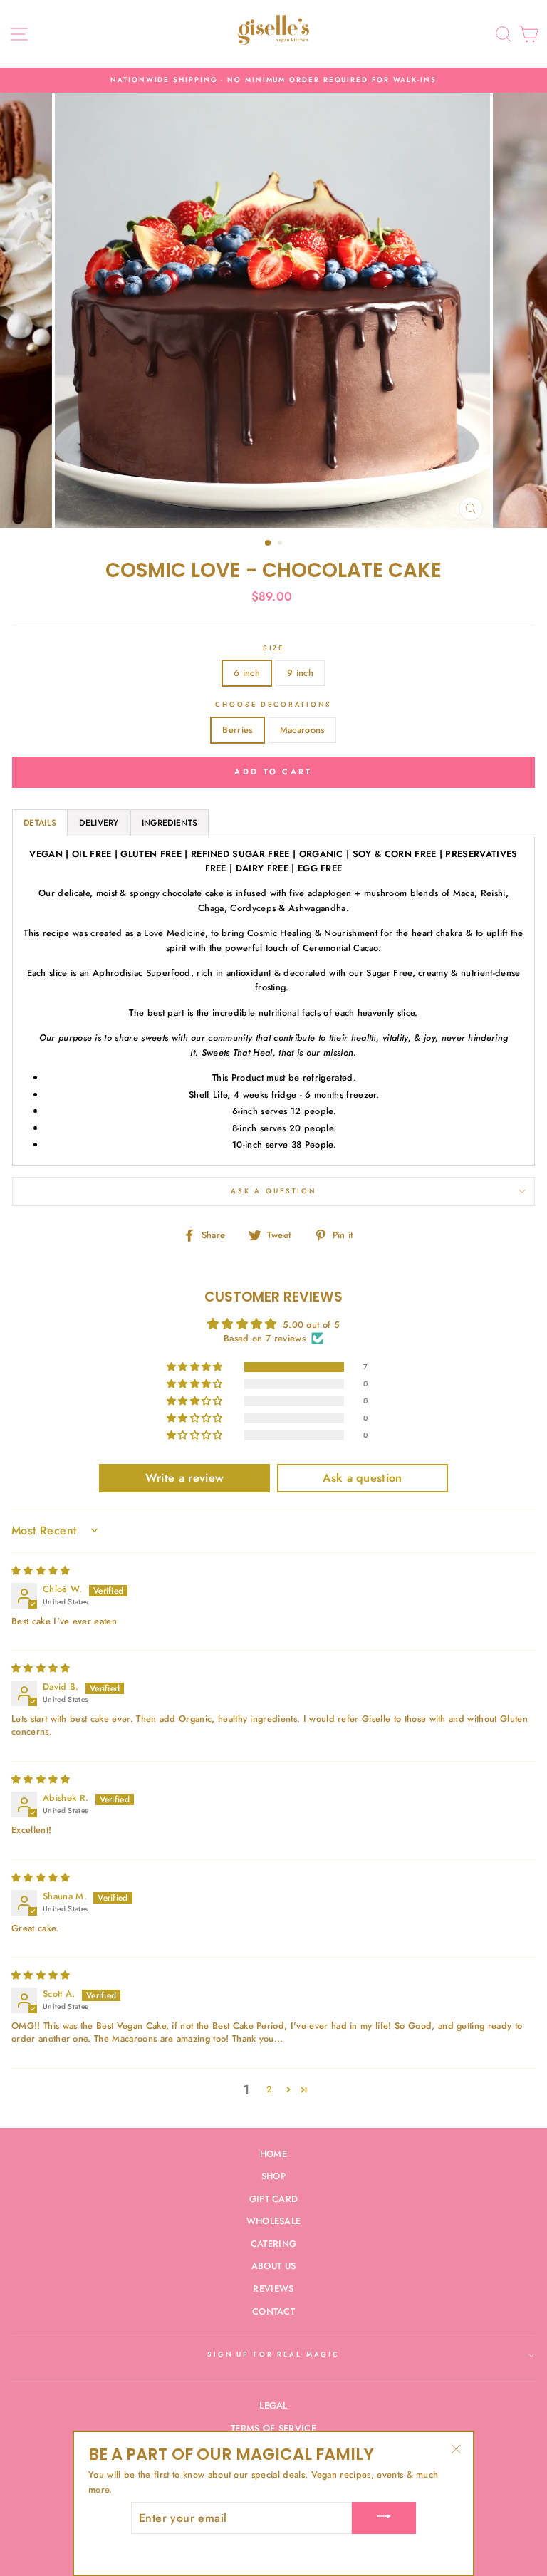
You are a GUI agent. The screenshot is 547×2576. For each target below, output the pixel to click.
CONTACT (273, 2311)
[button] (196, 1367)
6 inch (247, 673)
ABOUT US (274, 2266)
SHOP (273, 2176)
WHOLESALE (274, 2221)
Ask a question (273, 1191)
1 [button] (269, 544)
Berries (237, 730)
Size (273, 648)
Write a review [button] (184, 1478)
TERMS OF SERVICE (273, 2428)
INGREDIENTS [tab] (170, 823)
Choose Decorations (273, 705)
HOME (273, 2154)
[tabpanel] (273, 1001)
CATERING (274, 2244)
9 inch (300, 673)
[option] (273, 80)
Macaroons (302, 730)
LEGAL (273, 2405)
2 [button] (281, 544)
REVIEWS (273, 2289)
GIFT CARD (274, 2199)
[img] (41, 1570)
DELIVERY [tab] (99, 823)
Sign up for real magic (273, 2354)
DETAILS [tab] (40, 823)
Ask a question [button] (362, 1478)
